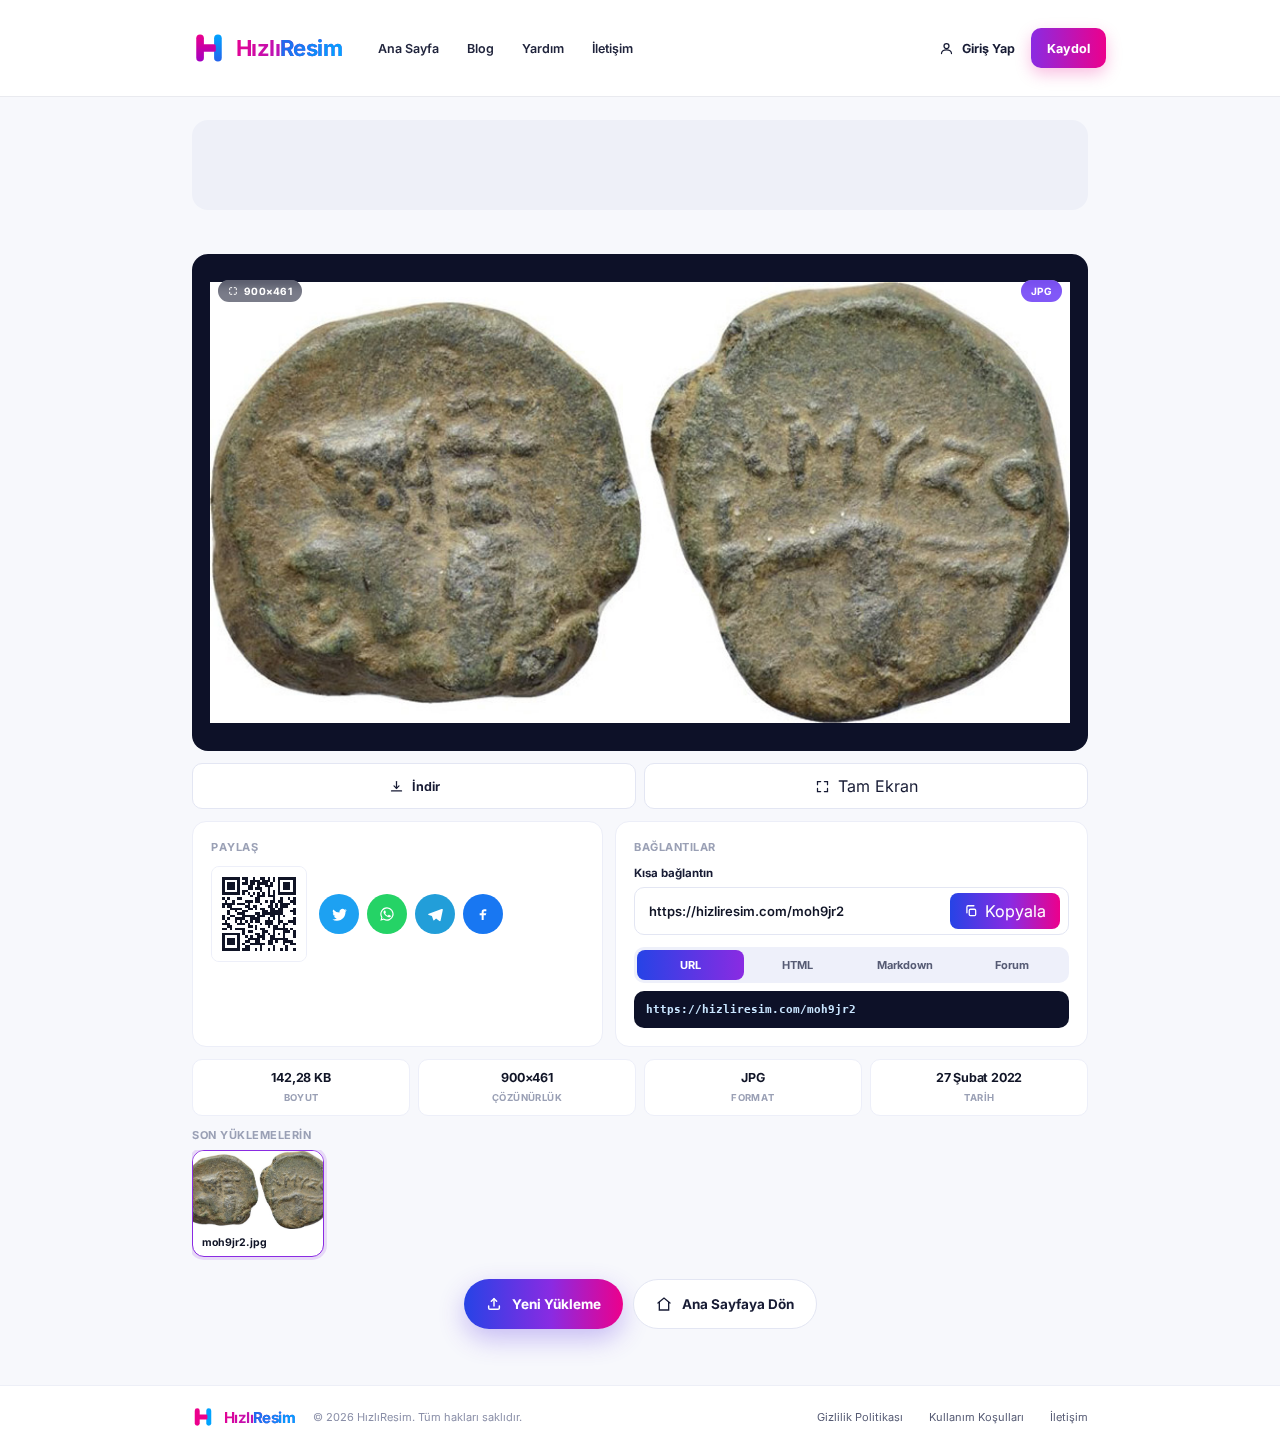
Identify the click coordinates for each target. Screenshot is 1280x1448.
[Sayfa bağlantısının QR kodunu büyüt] (259, 914)
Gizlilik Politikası (860, 1417)
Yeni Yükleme (556, 1304)
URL (690, 965)
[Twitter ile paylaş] (339, 914)
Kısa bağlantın (673, 873)
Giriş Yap (988, 48)
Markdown (905, 965)
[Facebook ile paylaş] (483, 914)
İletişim (612, 48)
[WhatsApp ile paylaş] (387, 914)
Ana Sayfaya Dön (738, 1304)
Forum (1012, 965)
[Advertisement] (640, 165)
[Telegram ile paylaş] (435, 914)
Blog (480, 48)
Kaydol (1068, 48)
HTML (797, 965)
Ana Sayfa (408, 48)
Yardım (543, 48)
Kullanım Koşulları (976, 1417)
